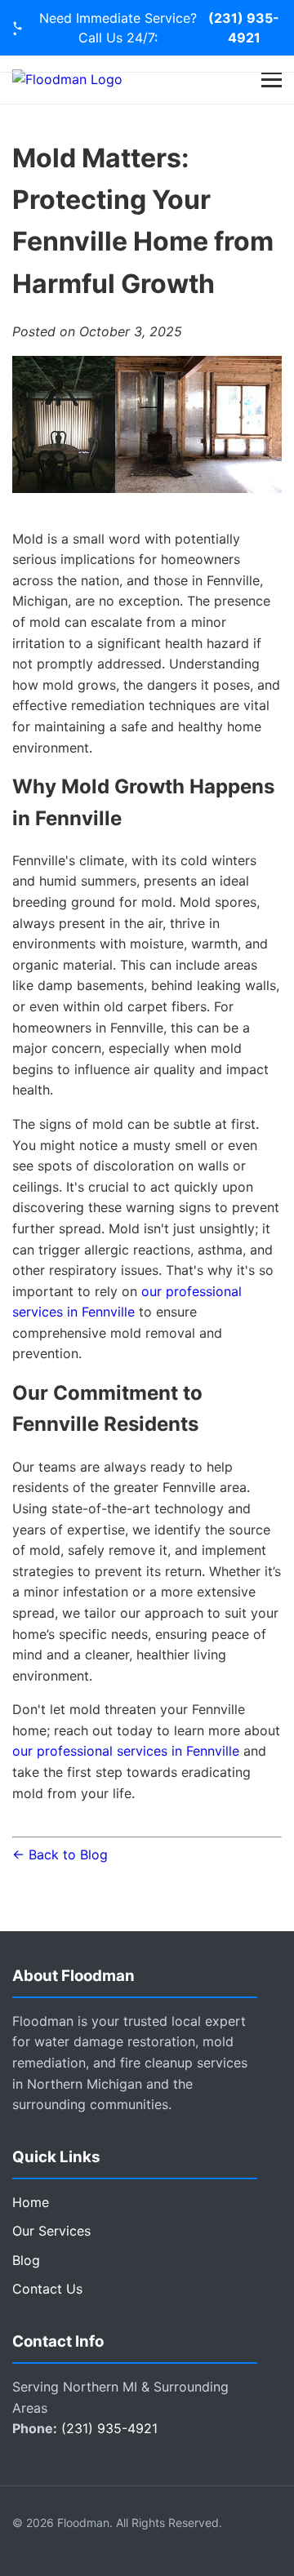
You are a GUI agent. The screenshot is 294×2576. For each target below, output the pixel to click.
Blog (26, 2260)
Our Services (51, 2231)
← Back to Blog (60, 1854)
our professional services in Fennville (126, 1751)
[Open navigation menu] (272, 80)
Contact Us (47, 2289)
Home (31, 2202)
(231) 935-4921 (244, 28)
